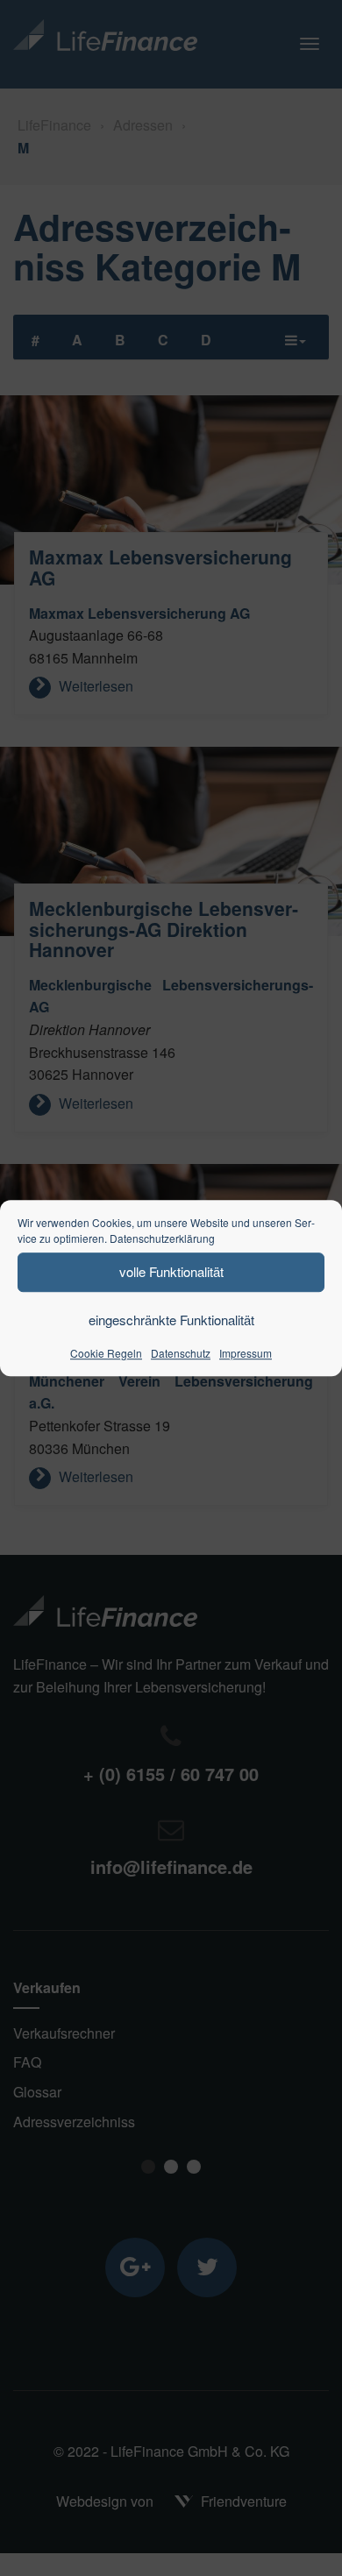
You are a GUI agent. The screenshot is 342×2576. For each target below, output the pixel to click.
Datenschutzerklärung (162, 1238)
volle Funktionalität (171, 1271)
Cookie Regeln (106, 1353)
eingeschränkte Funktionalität (171, 1320)
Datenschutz (181, 1353)
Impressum (246, 1353)
